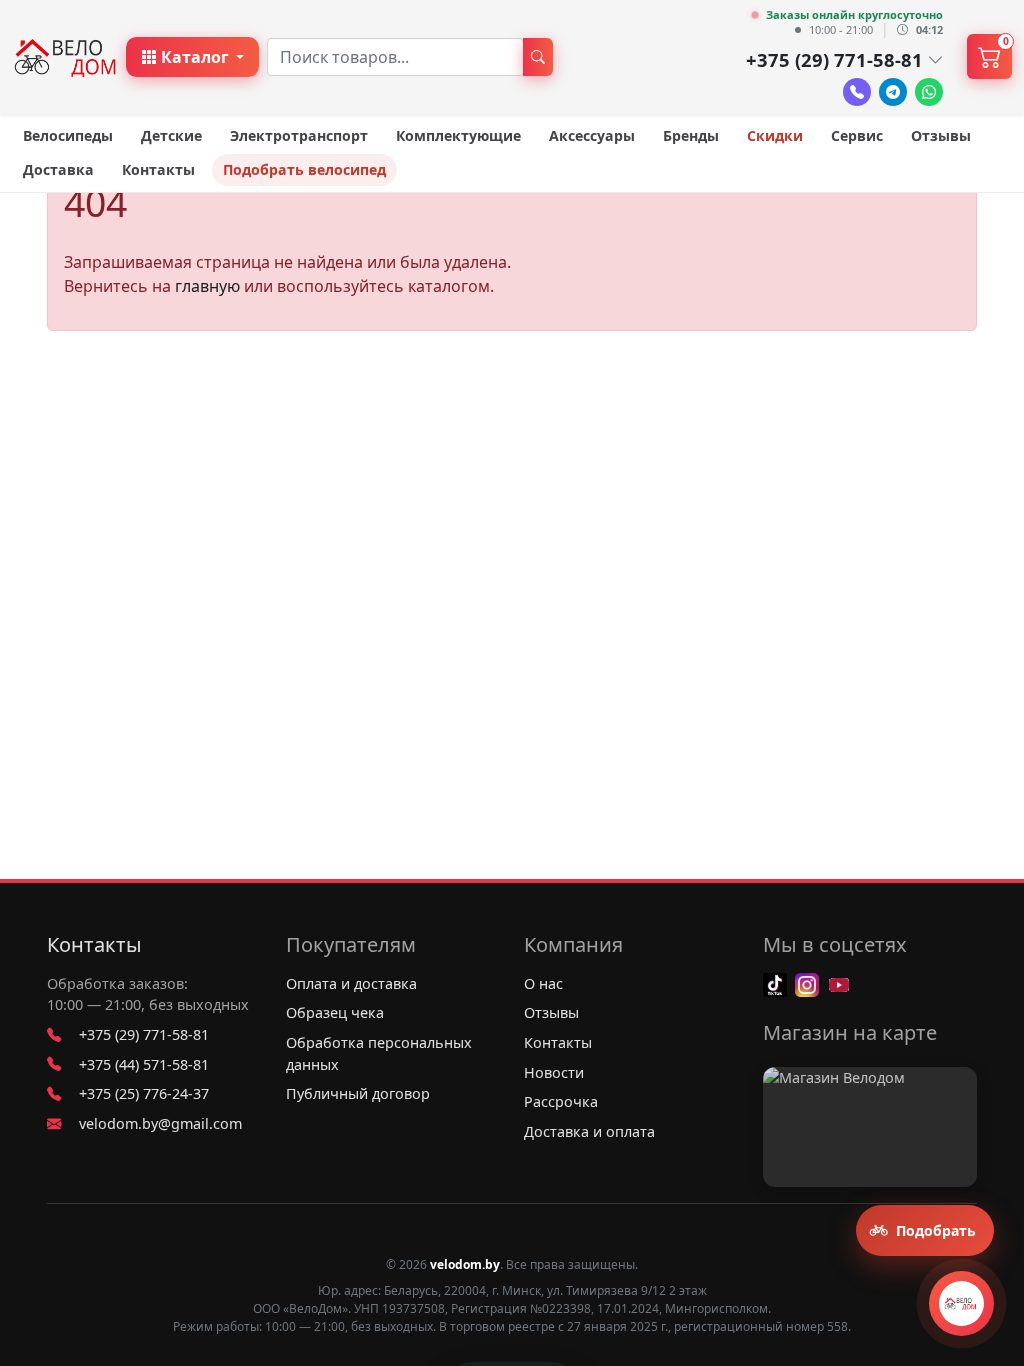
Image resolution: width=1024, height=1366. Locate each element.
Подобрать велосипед (304, 169)
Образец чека (335, 1012)
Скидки (775, 135)
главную (207, 286)
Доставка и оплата (589, 1131)
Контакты (158, 169)
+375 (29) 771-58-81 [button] (834, 59)
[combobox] (395, 57)
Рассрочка (561, 1101)
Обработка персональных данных (379, 1053)
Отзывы (941, 135)
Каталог (195, 57)
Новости (554, 1072)
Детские (171, 135)
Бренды (691, 135)
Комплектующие (458, 135)
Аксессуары (592, 135)
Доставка (58, 169)
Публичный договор (358, 1093)
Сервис (857, 135)
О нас (543, 983)
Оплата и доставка (351, 983)
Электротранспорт (299, 135)
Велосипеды (68, 135)
